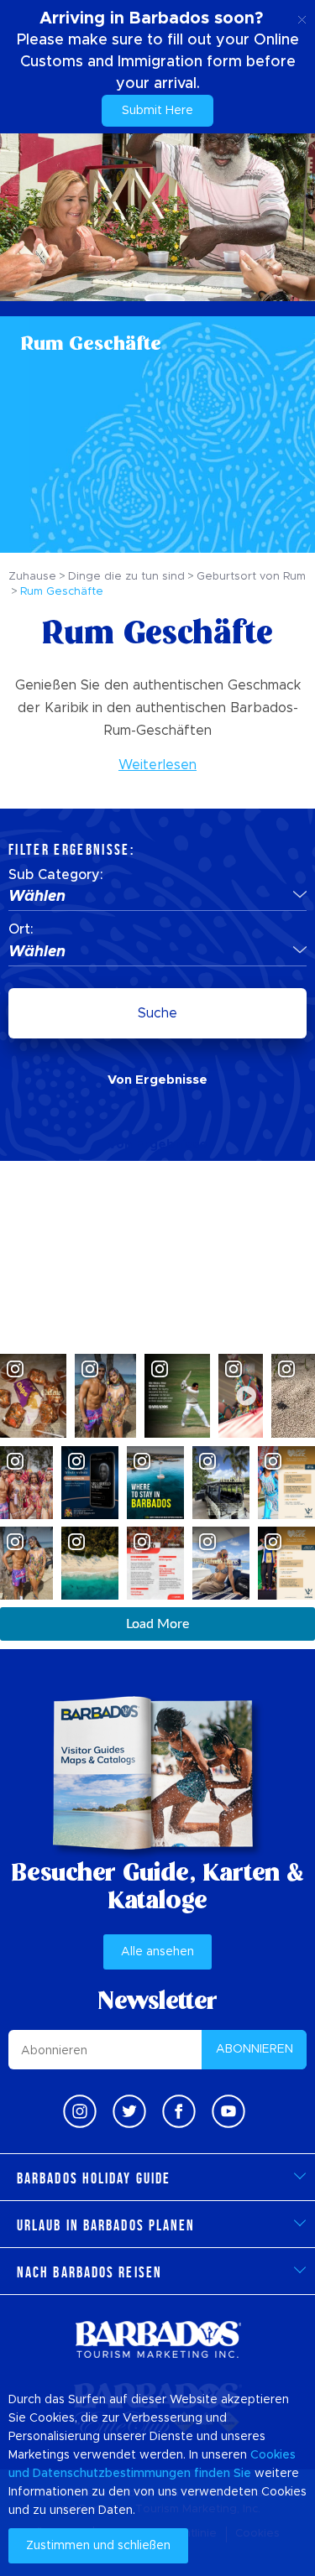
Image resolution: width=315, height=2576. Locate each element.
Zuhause (32, 577)
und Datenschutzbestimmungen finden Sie (130, 2474)
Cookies (273, 2455)
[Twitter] (129, 2111)
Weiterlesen (157, 765)
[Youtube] (228, 2111)
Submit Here (157, 111)
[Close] (302, 17)
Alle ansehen (157, 1952)
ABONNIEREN (255, 2049)
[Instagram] (80, 2111)
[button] (157, 898)
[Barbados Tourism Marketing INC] (158, 2339)
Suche (157, 1013)
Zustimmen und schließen (98, 2546)
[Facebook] (179, 2111)
